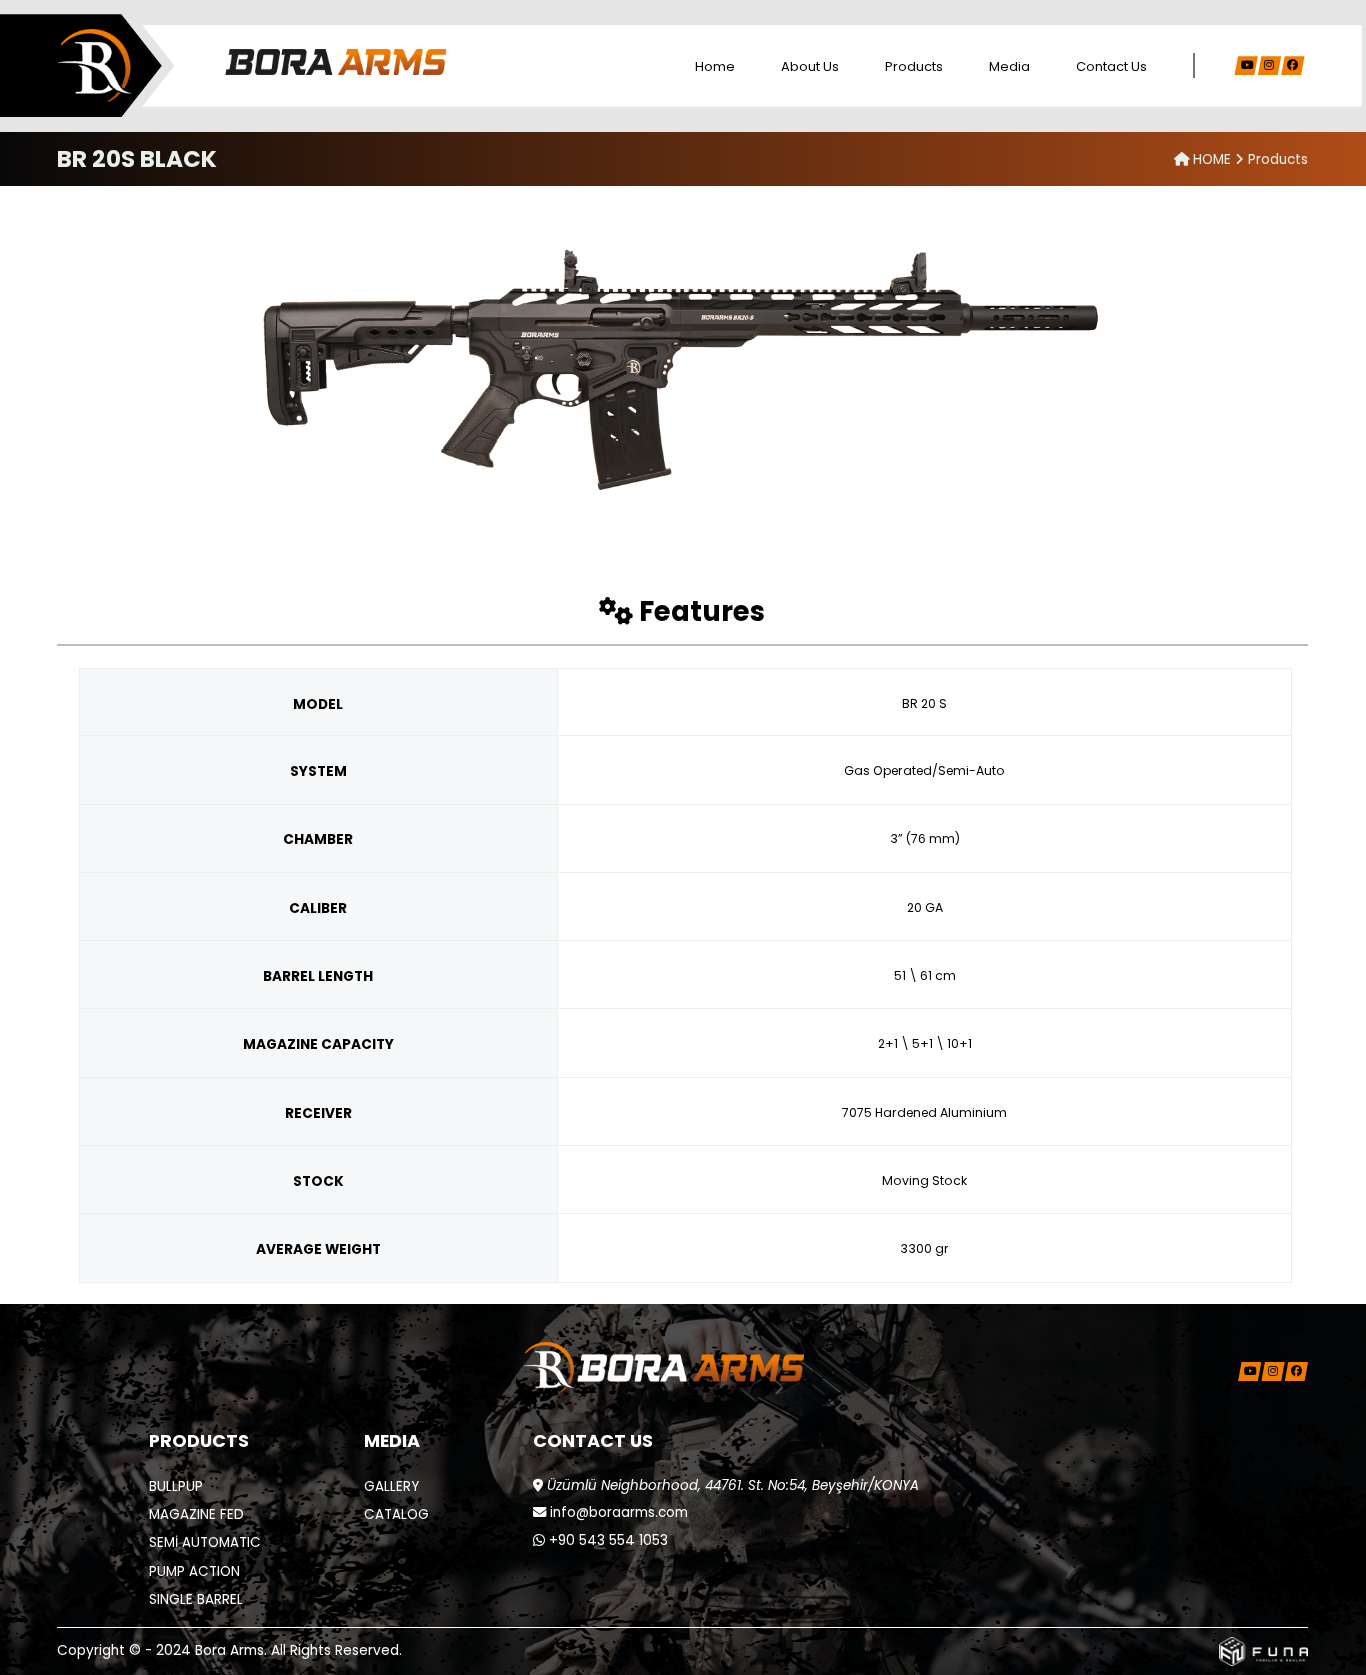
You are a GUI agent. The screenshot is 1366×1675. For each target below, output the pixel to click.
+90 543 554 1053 (606, 1540)
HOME (1212, 159)
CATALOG (396, 1514)
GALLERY (391, 1486)
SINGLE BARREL (196, 1599)
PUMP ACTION (194, 1571)
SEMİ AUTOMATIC (205, 1542)
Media (1009, 66)
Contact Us (1111, 66)
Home (715, 66)
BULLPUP (176, 1486)
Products (914, 66)
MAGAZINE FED (196, 1514)
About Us (810, 66)
